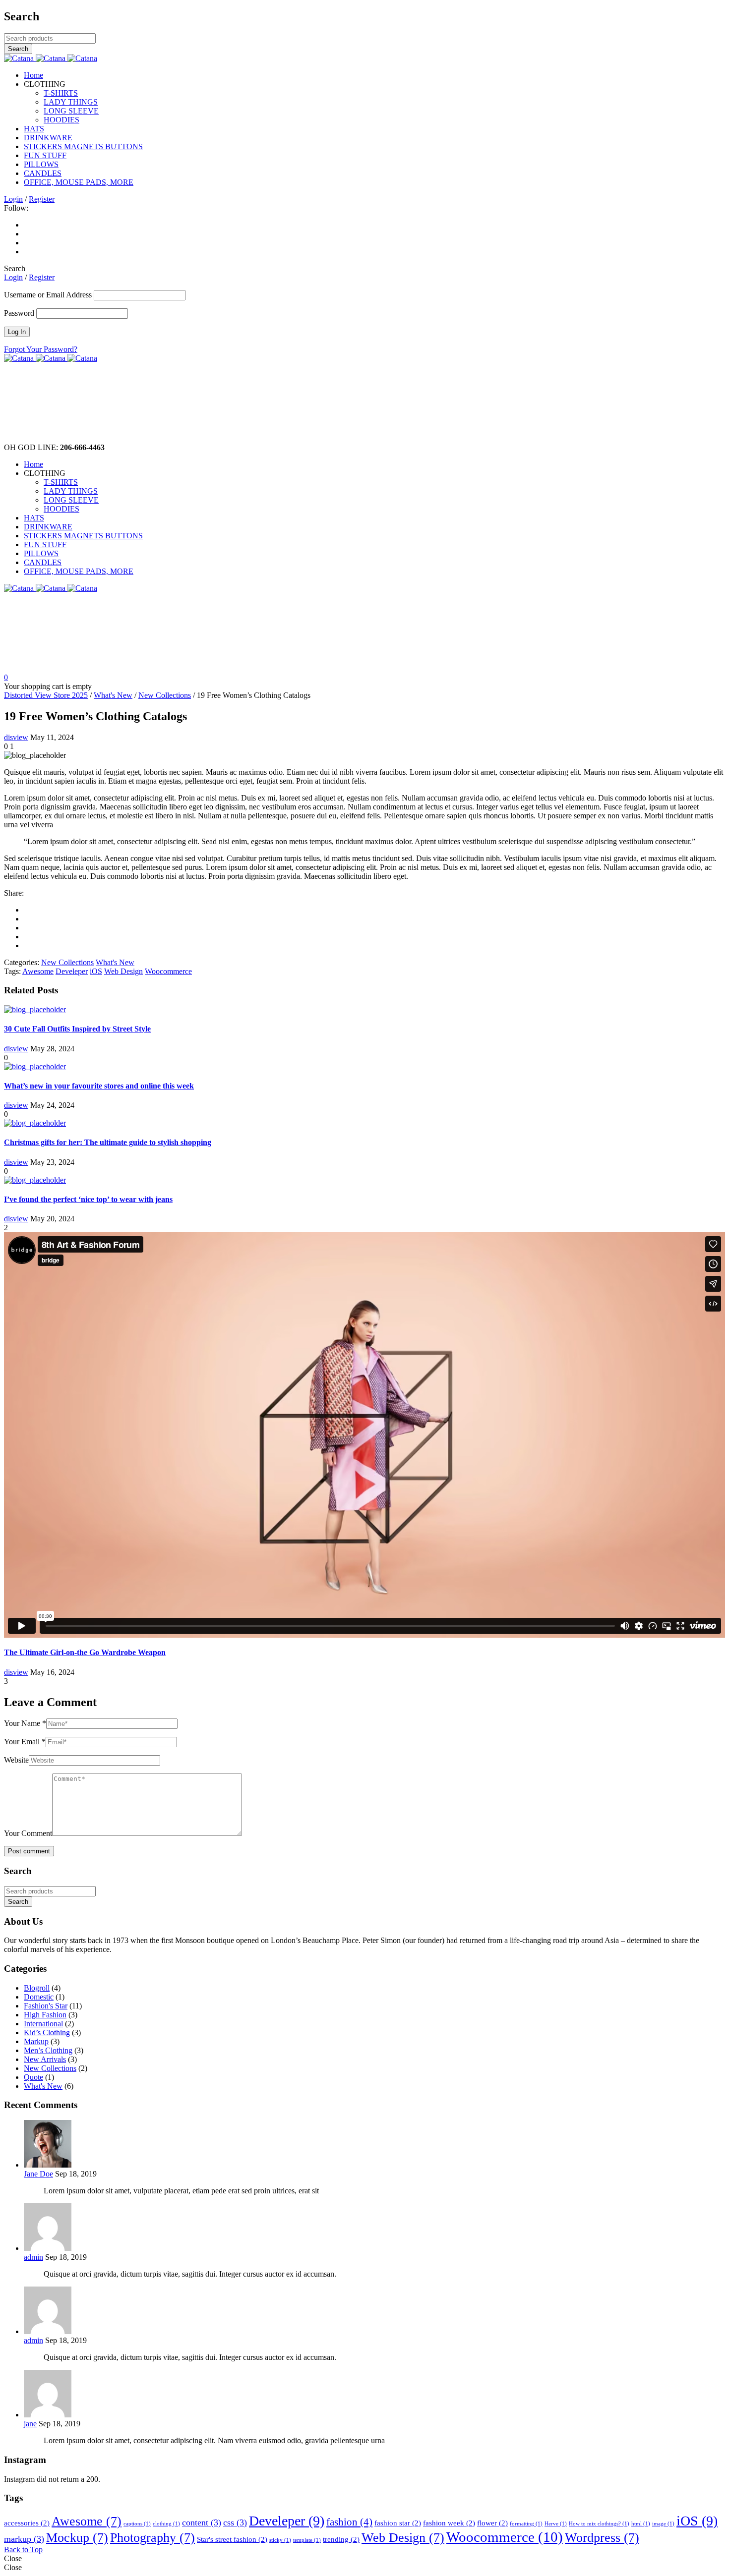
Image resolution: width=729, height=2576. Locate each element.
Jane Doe (38, 2174)
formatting (526, 2524)
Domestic (39, 1997)
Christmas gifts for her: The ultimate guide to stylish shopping (108, 1142)
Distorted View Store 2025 (46, 695)
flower (492, 2523)
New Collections (165, 695)
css (235, 2522)
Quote (33, 2077)
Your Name (25, 1723)
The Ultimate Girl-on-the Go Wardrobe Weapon (85, 1652)
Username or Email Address (48, 295)
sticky (280, 2540)
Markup (36, 2041)
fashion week (449, 2523)
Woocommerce (168, 971)
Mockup (77, 2538)
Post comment (29, 1851)
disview (16, 737)
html (641, 2524)
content (202, 2522)
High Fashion (45, 2015)
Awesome (38, 971)
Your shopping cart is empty (48, 686)
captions (137, 2524)
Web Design (123, 971)
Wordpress (602, 2538)
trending (341, 2539)
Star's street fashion (232, 2539)
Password (19, 313)
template (307, 2540)
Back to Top (23, 2549)
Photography (152, 2538)
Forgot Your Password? (41, 349)
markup (24, 2539)
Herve (556, 2524)
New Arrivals (45, 2059)
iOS (96, 971)
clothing (166, 2524)
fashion (349, 2522)
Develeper (72, 971)
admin (33, 2257)
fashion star (398, 2523)
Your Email (25, 1742)
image (663, 2524)
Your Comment (28, 1833)
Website (16, 1760)
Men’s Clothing (48, 2050)
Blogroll (37, 1988)
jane (30, 2424)
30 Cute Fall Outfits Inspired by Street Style (77, 1029)
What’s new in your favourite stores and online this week (99, 1086)
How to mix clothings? (599, 2524)
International (43, 2024)
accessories (27, 2523)
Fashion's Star (46, 2006)
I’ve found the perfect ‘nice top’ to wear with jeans (88, 1199)
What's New (113, 695)
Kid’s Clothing (47, 2032)
